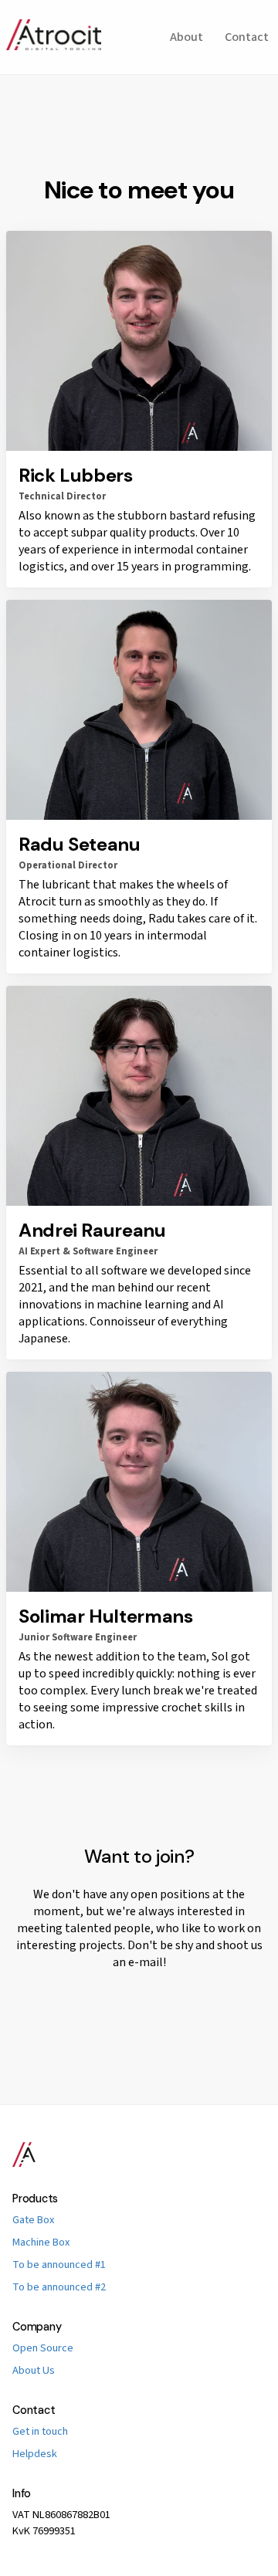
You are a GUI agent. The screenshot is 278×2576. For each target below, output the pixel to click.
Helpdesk (35, 2454)
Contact (247, 37)
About (186, 37)
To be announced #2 (59, 2287)
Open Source (43, 2348)
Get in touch (40, 2431)
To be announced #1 (59, 2265)
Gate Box (33, 2220)
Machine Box (41, 2242)
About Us (34, 2370)
